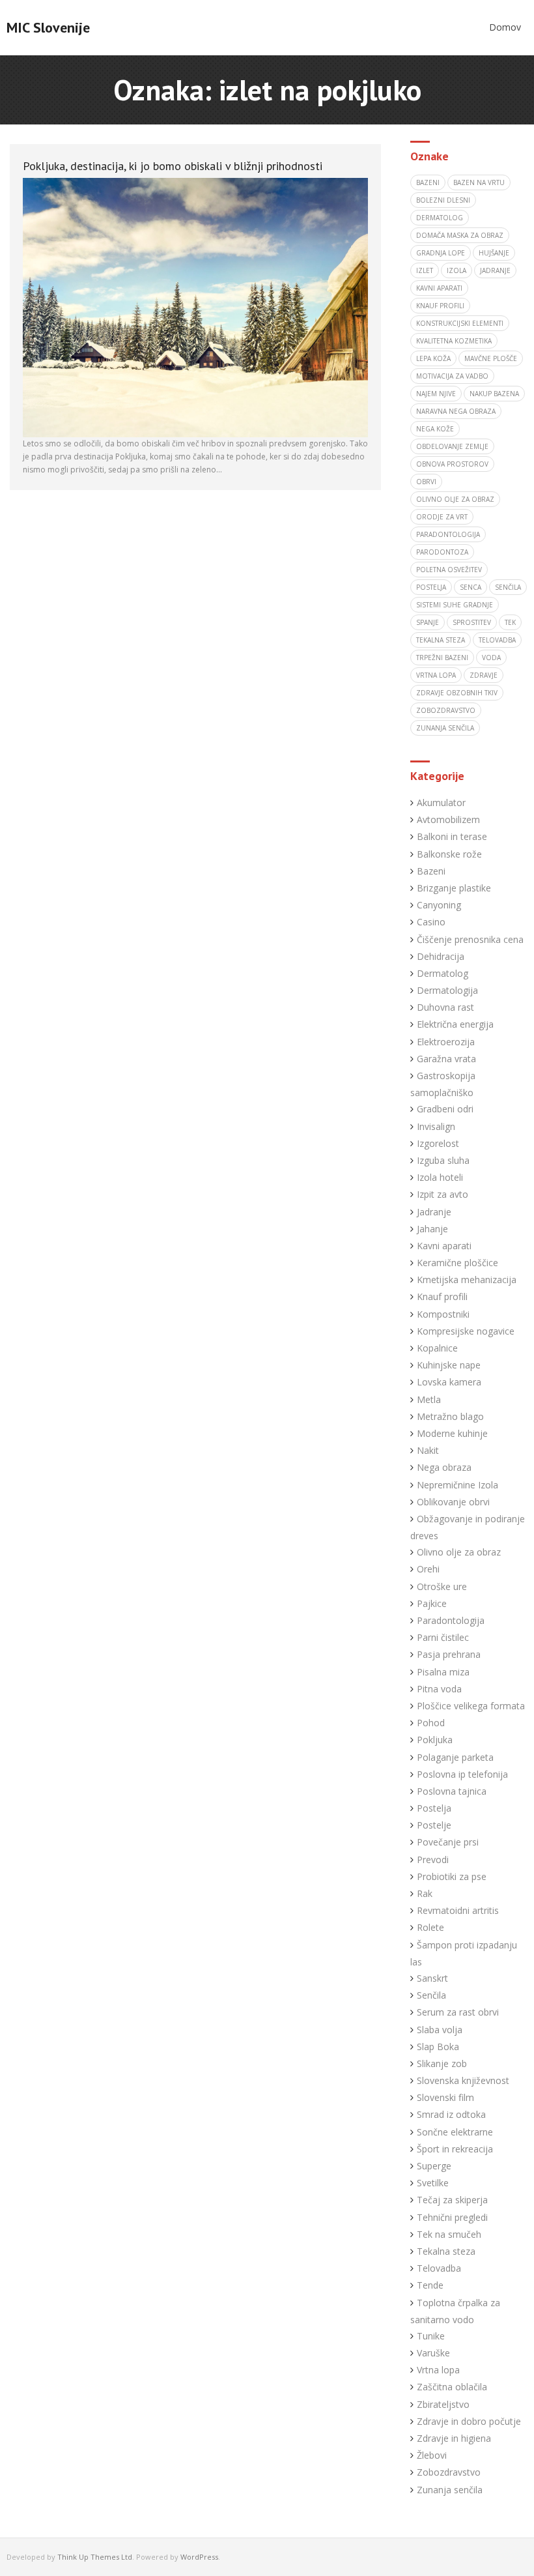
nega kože (435, 429)
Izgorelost (438, 1143)
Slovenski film (445, 2097)
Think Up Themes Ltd (95, 2557)
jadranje (495, 270)
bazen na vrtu (479, 182)
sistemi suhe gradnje (455, 605)
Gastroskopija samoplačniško (443, 1084)
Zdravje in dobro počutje (469, 2421)
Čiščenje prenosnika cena (470, 939)
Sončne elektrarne (455, 2132)
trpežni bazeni (442, 658)
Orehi (428, 1569)
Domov (505, 27)
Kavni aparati (444, 1246)
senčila (508, 587)
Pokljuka (435, 1740)
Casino (431, 922)
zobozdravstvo (446, 710)
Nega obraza (444, 1467)
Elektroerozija (446, 1042)
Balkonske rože (449, 854)
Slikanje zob (442, 2063)
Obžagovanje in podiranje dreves (468, 1527)
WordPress (199, 2557)
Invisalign (436, 1126)
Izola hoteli (440, 1177)
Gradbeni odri (445, 1109)
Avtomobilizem (448, 819)
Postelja (434, 1808)
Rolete (430, 1927)
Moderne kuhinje (452, 1433)
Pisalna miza (443, 1672)
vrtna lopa (436, 675)
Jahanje (432, 1229)
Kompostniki (443, 1314)
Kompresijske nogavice (466, 1331)
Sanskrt (432, 1978)
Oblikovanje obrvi (453, 1502)
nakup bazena (494, 394)
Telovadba (439, 2268)
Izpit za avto (443, 1194)
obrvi (426, 482)
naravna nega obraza (456, 411)
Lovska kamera (449, 1382)
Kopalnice (437, 1348)
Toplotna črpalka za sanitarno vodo (455, 2311)
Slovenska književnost (463, 2080)
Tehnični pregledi (452, 2217)
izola (457, 270)
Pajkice (432, 1603)
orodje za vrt (442, 517)
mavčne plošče (491, 358)
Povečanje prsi (448, 1842)
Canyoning (439, 905)
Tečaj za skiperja (452, 2200)
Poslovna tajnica (452, 1791)
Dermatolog (443, 973)
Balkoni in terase (452, 836)
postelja (431, 587)
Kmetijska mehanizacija (467, 1280)
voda (491, 658)
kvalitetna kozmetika (454, 341)
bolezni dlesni (443, 200)
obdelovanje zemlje (452, 446)
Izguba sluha (443, 1160)
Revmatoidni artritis (458, 1910)
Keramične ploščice (457, 1263)
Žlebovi (432, 2455)
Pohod (431, 1723)
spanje (428, 622)
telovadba (497, 640)
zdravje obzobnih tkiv (457, 693)
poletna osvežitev (449, 570)
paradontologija (448, 534)
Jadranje (434, 1212)
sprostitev (472, 622)
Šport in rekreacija (455, 2149)
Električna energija (455, 1024)
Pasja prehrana (449, 1654)
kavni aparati (439, 288)
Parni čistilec (443, 1637)
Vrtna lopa (438, 2370)
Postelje (434, 1825)
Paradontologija (451, 1620)
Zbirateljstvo (443, 2404)
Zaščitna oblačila (452, 2387)
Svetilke (433, 2183)
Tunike (431, 2336)
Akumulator (441, 803)
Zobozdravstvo (449, 2472)
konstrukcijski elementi (460, 323)
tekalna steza (441, 640)
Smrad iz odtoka (451, 2114)
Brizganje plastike (454, 888)
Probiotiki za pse (452, 1876)
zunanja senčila (445, 728)
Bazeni (431, 871)
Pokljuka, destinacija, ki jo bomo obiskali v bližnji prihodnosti (173, 166)
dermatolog (440, 218)
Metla (429, 1399)
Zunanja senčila (450, 2490)
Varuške (433, 2353)
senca (471, 587)
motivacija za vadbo (452, 376)
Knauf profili (440, 306)
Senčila (431, 1995)
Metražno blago (450, 1416)
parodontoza (442, 552)
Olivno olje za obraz (459, 1552)
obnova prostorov (452, 464)
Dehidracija (441, 956)
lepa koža (433, 358)
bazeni (428, 182)
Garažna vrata (446, 1059)
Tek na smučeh (449, 2234)
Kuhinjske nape (449, 1365)
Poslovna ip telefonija (462, 1774)
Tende (430, 2285)
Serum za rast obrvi (458, 2012)
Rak (425, 1893)
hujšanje (494, 253)
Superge (434, 2166)
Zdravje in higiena (454, 2438)
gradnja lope (441, 253)
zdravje (484, 675)
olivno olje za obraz (455, 499)
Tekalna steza (446, 2251)
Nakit (428, 1450)
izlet (425, 270)
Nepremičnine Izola (457, 1485)
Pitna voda (439, 1689)
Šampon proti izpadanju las (464, 1953)
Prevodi (433, 1860)
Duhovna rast (445, 1007)
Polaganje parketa (455, 1757)
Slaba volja (440, 2030)
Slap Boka (438, 2047)
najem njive (436, 394)
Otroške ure (442, 1586)
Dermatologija (447, 990)
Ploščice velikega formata (471, 1706)
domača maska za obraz (460, 235)
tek (510, 622)
